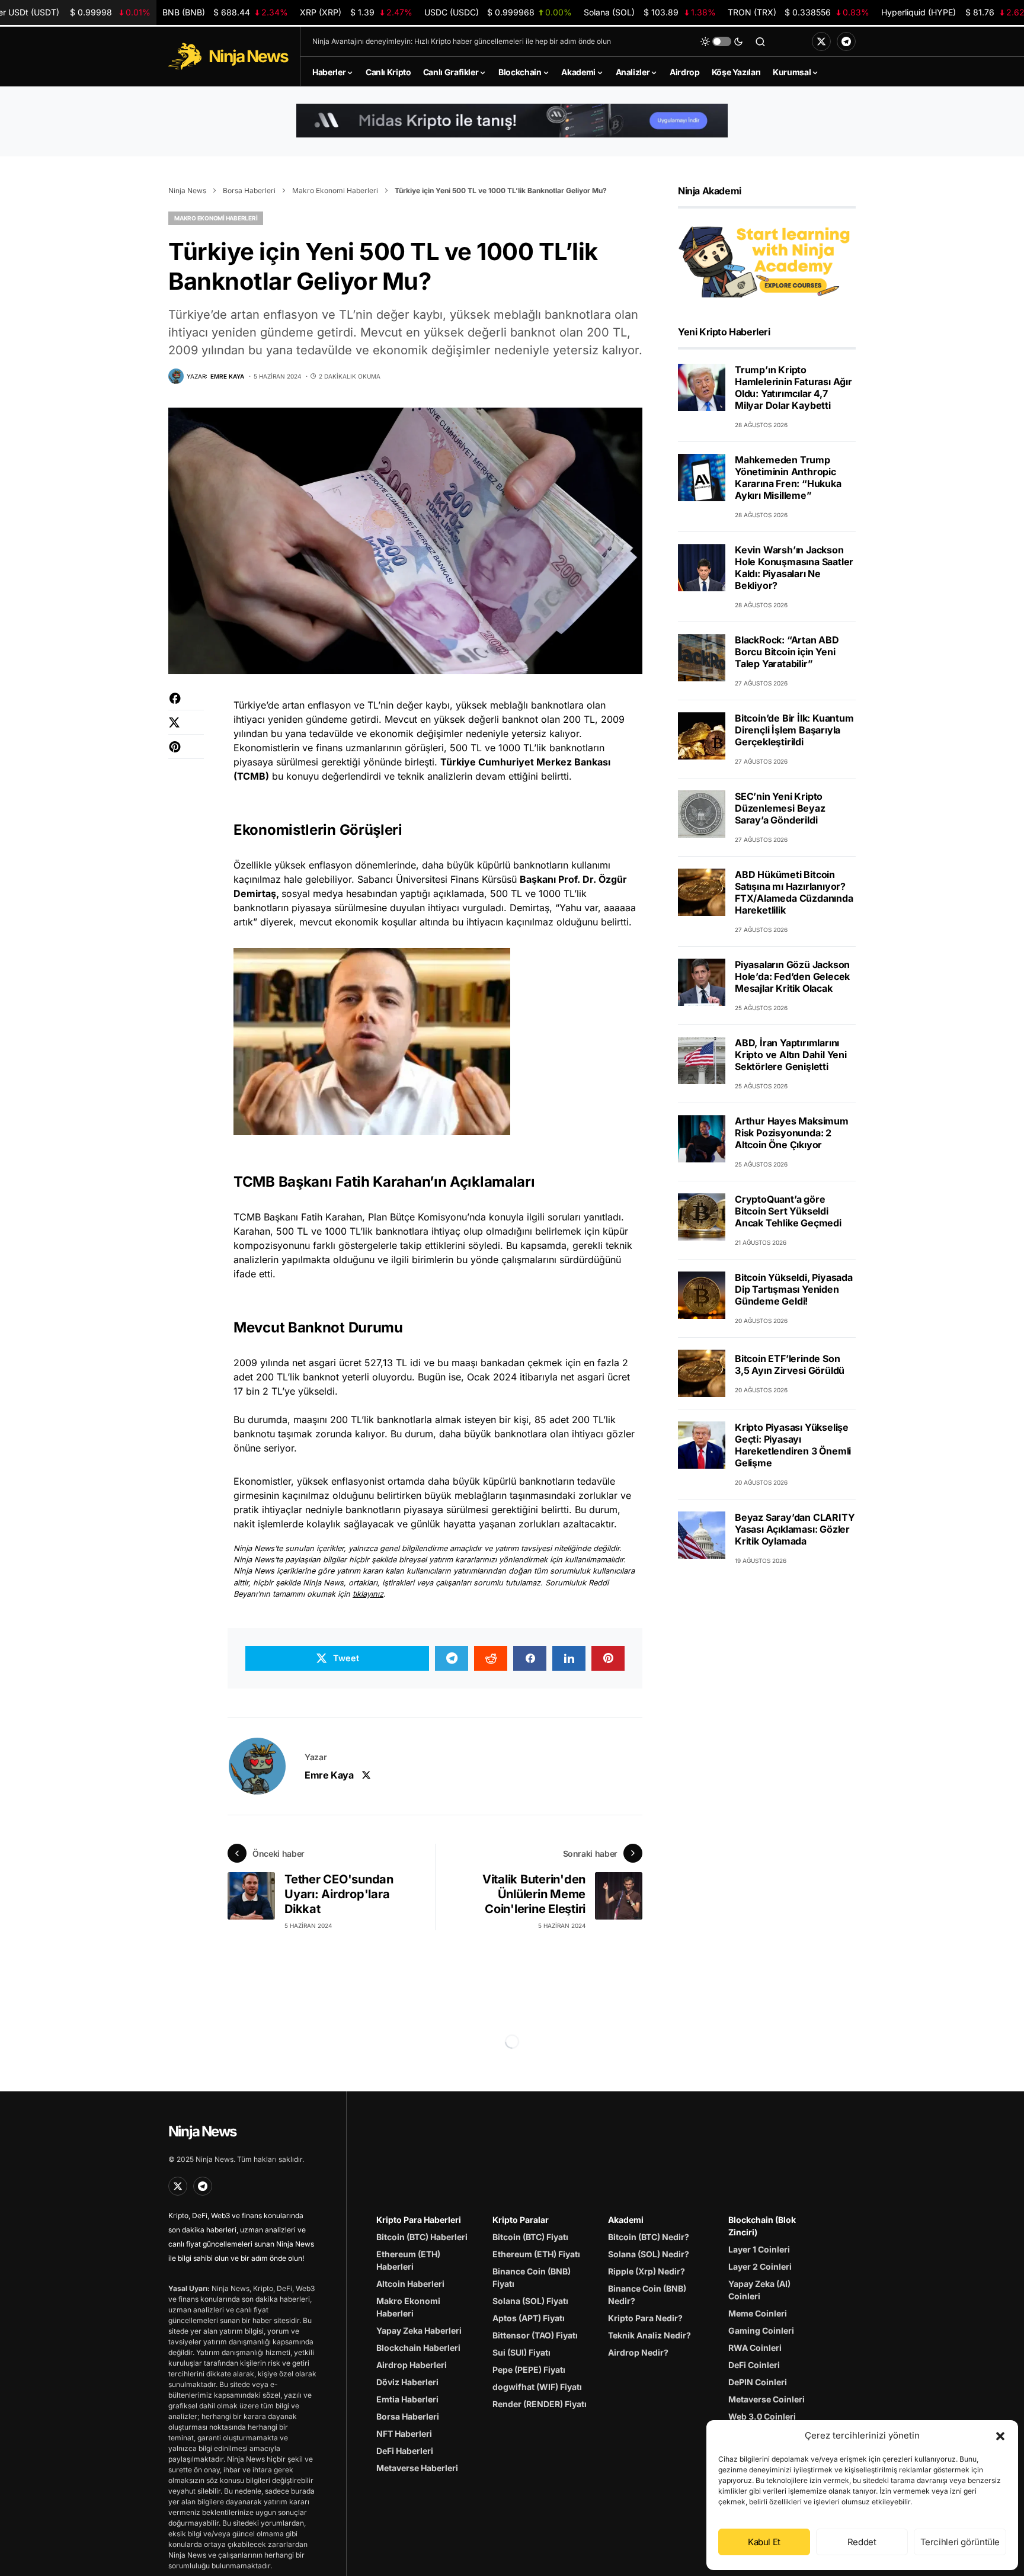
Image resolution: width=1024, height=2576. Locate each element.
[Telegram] (846, 41)
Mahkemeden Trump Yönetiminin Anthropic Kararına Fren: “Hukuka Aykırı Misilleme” (788, 478)
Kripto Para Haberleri (419, 2220)
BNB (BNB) (225, 12)
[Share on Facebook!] (186, 704)
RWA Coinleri (755, 2348)
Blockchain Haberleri (418, 2348)
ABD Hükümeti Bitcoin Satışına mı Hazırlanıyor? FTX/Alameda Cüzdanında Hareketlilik (794, 892)
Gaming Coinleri (761, 2330)
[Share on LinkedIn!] (569, 1658)
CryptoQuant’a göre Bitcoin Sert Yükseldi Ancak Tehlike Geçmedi (788, 1211)
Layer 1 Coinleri (759, 2249)
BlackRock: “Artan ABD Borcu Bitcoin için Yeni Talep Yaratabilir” (787, 652)
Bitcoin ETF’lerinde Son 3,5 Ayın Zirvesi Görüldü (790, 1364)
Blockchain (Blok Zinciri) (762, 2226)
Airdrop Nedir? (638, 2352)
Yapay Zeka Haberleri (419, 2330)
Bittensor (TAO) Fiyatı (535, 2335)
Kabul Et (764, 2542)
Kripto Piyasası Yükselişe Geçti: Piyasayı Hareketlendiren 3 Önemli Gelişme (793, 1445)
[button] (1000, 2436)
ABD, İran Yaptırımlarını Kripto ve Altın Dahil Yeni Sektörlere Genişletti (791, 1055)
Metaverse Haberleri (417, 2468)
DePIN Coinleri (758, 2382)
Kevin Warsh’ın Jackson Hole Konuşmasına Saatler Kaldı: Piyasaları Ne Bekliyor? (794, 568)
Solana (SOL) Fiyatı (530, 2301)
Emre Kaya (329, 1775)
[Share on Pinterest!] (186, 753)
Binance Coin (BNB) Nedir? (647, 2295)
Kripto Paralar (521, 2220)
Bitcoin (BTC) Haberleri (422, 2237)
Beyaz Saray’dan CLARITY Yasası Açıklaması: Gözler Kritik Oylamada (795, 1529)
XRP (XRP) (356, 12)
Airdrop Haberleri (412, 2365)
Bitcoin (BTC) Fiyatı (530, 2237)
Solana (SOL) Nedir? (649, 2254)
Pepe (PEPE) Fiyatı (529, 2370)
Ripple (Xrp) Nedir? (647, 2271)
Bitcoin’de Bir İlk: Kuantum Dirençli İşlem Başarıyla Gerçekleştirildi (794, 730)
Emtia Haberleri (407, 2399)
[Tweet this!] (186, 728)
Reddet (862, 2542)
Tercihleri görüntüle (960, 2542)
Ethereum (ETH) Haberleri (408, 2260)
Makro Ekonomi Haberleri (335, 190)
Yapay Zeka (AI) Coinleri (759, 2290)
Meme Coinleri (758, 2313)
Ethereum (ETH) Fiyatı (536, 2254)
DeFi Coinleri (754, 2365)
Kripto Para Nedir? (645, 2318)
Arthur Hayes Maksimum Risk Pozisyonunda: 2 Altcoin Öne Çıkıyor (792, 1133)
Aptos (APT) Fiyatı (529, 2318)
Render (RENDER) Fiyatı (540, 2404)
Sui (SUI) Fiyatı (521, 2352)
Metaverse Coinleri (767, 2399)
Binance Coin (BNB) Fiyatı (532, 2277)
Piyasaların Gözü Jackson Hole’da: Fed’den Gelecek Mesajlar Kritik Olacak (792, 976)
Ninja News (187, 190)
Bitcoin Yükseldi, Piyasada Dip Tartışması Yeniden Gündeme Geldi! (794, 1289)
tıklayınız (368, 1594)
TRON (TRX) (799, 12)
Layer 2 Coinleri (760, 2266)
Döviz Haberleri (407, 2382)
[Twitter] (821, 41)
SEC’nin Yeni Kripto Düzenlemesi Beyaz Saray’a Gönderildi (780, 808)
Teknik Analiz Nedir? (649, 2335)
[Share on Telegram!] (452, 1658)
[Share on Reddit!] (491, 1658)
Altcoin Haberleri (410, 2284)
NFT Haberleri (404, 2434)
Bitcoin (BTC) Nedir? (649, 2237)
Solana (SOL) (649, 12)
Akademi (626, 2220)
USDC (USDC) (498, 12)
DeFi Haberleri (405, 2451)
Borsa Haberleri (249, 190)
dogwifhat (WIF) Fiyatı (537, 2387)
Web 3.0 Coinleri (762, 2416)
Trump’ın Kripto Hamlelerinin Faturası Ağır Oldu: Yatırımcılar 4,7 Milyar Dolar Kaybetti (793, 387)
